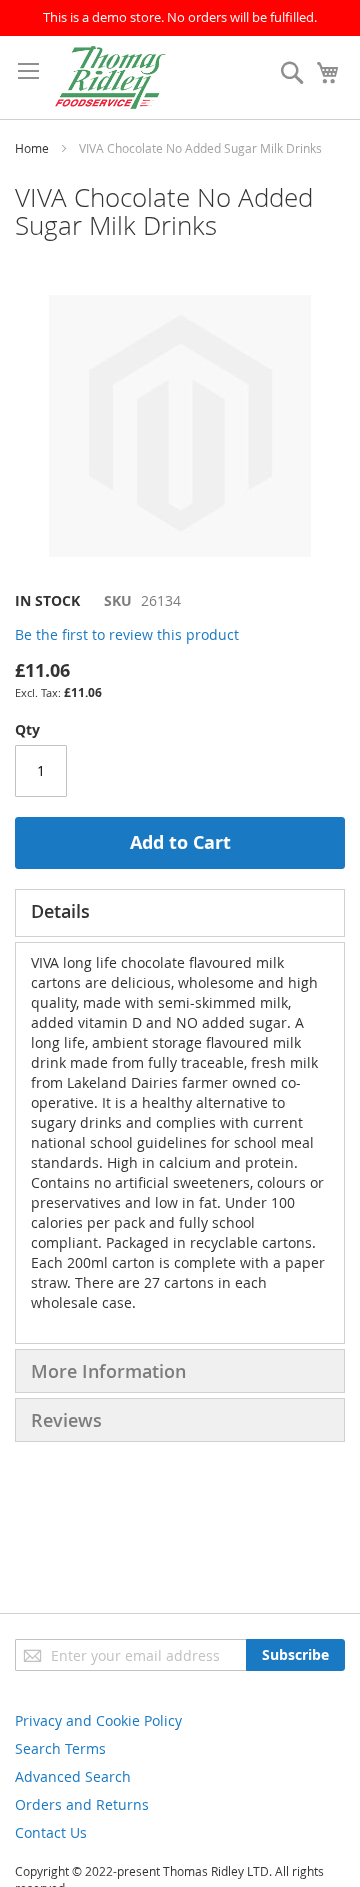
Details (60, 911)
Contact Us (51, 1832)
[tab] (180, 913)
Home (32, 148)
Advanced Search (73, 1776)
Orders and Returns (82, 1804)
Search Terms (60, 1748)
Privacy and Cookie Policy (98, 1720)
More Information (108, 1371)
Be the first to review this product (127, 634)
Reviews (66, 1420)
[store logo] (110, 77)
